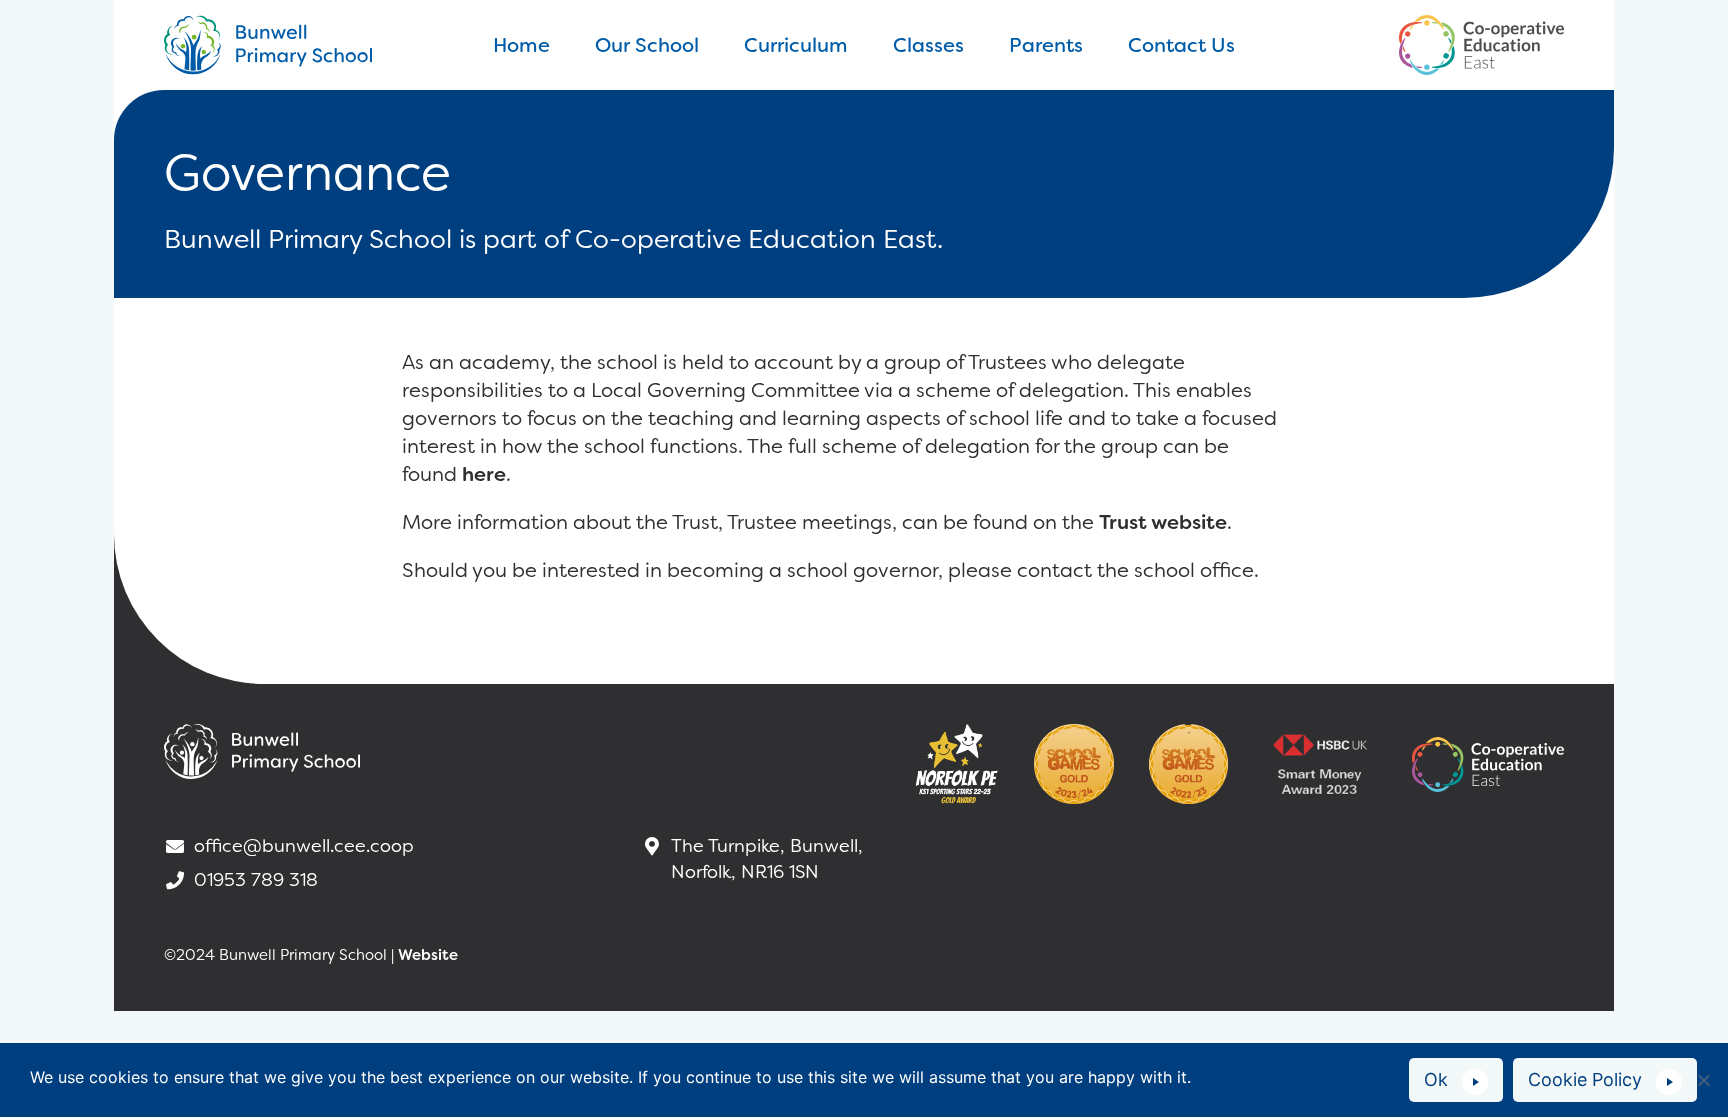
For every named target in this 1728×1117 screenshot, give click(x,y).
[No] (1703, 1080)
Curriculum (796, 45)
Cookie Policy (1585, 1079)
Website (428, 955)
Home (521, 45)
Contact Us (1181, 45)
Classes (928, 45)
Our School (647, 45)
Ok (1436, 1079)
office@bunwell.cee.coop (304, 846)
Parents (1046, 45)
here (484, 474)
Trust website (1163, 522)
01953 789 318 (256, 880)
